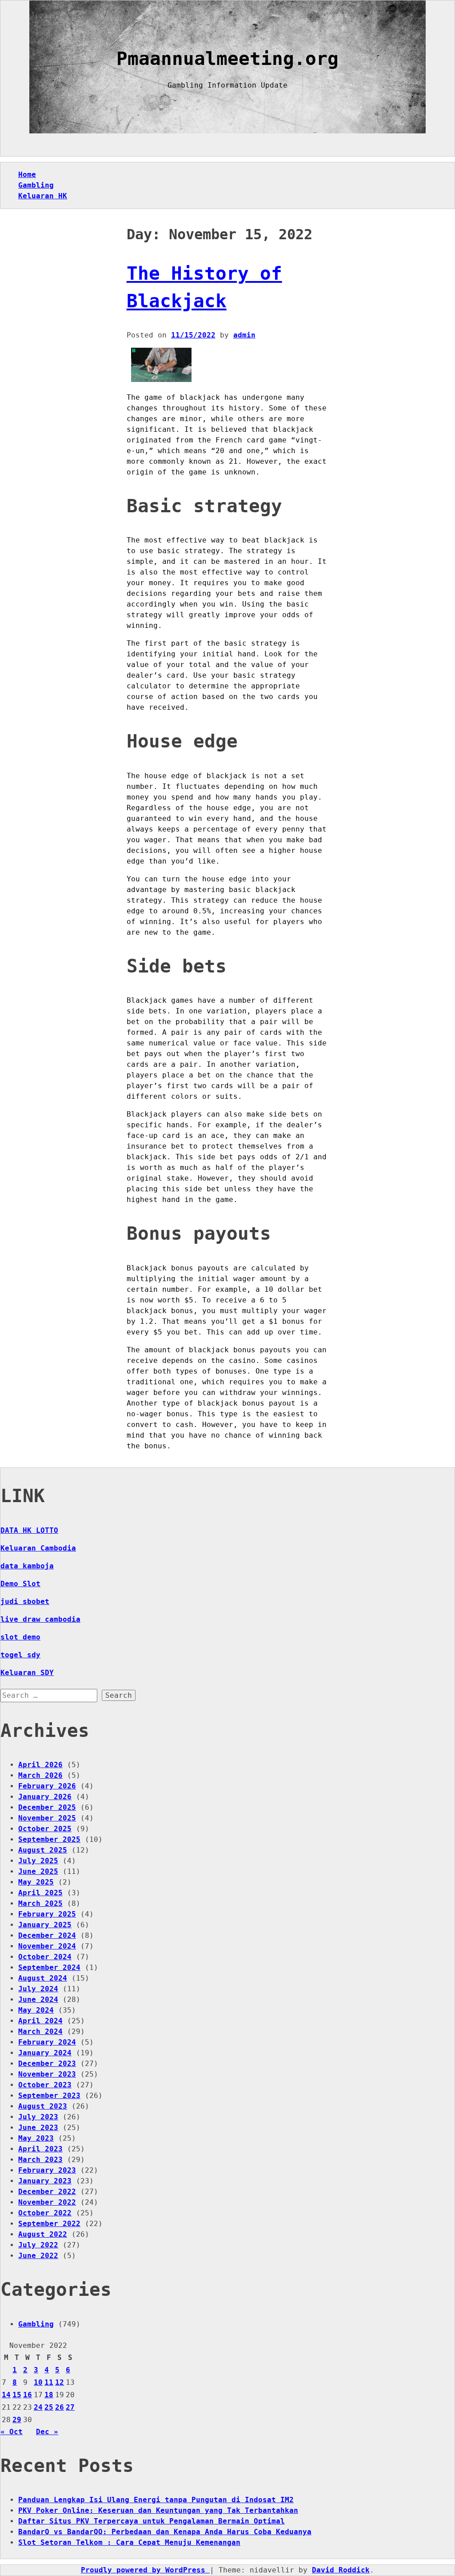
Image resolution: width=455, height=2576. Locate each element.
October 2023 (45, 2085)
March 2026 (40, 1775)
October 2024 (45, 1957)
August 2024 (43, 1978)
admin (244, 335)
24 (38, 2407)
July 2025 (38, 1861)
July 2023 (38, 2117)
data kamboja (27, 1566)
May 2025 (36, 1882)
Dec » (47, 2432)
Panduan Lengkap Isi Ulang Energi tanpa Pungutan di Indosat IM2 (156, 2500)
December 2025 (47, 1807)
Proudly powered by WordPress (145, 2570)
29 (17, 2420)
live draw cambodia (40, 1619)
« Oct (12, 2432)
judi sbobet (25, 1601)
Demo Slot (20, 1584)
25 (49, 2407)
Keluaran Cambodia (38, 1548)
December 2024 (47, 1935)
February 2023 (47, 2170)
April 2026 (40, 1765)
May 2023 (36, 2138)
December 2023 (47, 2064)
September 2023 (49, 2096)
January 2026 (45, 1797)
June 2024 (38, 1999)
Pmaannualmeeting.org (227, 59)
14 (6, 2395)
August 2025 (43, 1850)
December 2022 (47, 2192)
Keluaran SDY (27, 1673)
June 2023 (38, 2128)
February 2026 (47, 1786)
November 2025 (47, 1818)
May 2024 (36, 2010)
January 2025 (45, 1925)
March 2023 (40, 2160)
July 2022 (38, 2245)
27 (70, 2407)
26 (60, 2407)
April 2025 (40, 1893)
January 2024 (45, 2053)
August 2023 (43, 2106)
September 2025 (49, 1839)
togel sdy (20, 1655)
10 (38, 2382)
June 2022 (38, 2256)
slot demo (20, 1637)
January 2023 (45, 2181)
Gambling (36, 185)
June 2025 (38, 1871)
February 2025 (47, 1914)
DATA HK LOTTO (29, 1530)
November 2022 (47, 2202)
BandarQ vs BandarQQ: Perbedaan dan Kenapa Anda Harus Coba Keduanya (165, 2532)
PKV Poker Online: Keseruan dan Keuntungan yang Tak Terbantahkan (158, 2510)
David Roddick (341, 2570)
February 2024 (47, 2042)
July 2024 (38, 1989)
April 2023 (40, 2149)
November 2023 (47, 2074)
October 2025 (45, 1829)
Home (27, 175)
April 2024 (40, 2021)
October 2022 (45, 2213)
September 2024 (49, 1967)
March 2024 (40, 2031)
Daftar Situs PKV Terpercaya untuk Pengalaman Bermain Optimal (152, 2521)
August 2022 (43, 2234)
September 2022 (49, 2224)
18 (49, 2395)
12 (60, 2382)
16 (28, 2395)
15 (17, 2395)
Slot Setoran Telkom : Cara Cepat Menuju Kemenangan (129, 2542)
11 (49, 2382)
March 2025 (40, 1903)
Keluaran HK (43, 196)
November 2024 (47, 1946)
